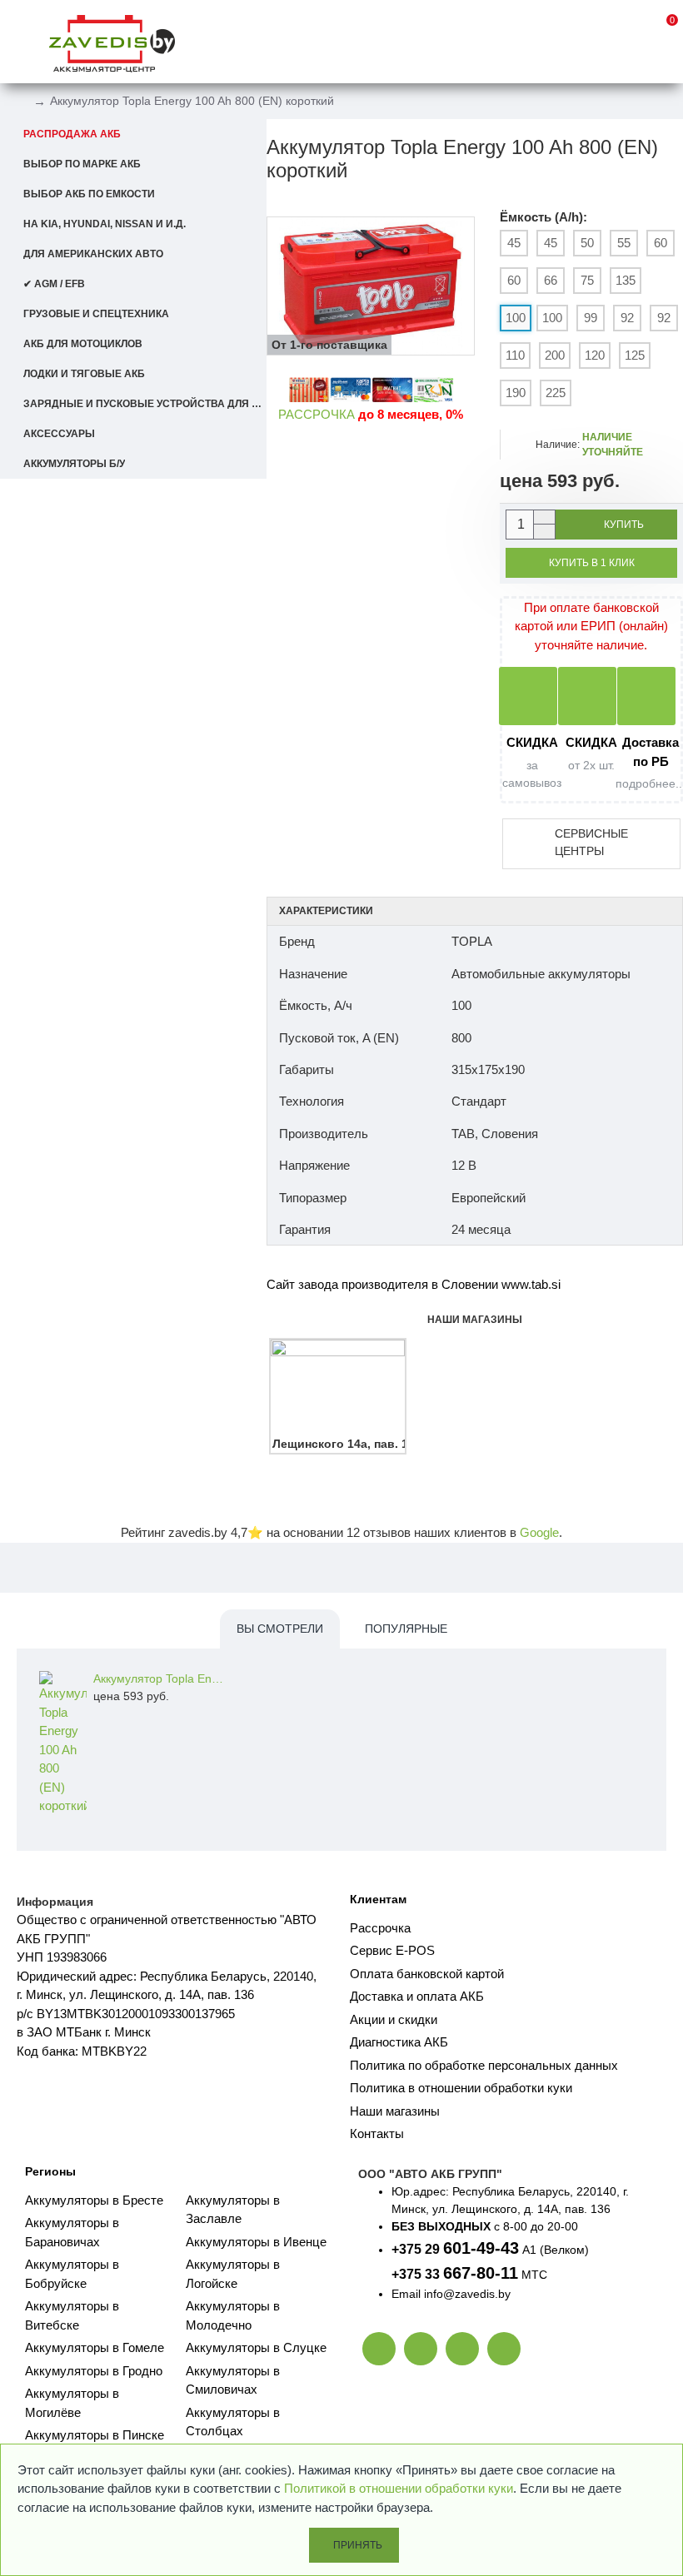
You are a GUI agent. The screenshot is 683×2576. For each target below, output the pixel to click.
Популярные (406, 1629)
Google (539, 1532)
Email (406, 2294)
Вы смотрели (280, 1629)
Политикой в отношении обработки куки (399, 2488)
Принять (358, 2545)
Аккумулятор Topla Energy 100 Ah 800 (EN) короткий (161, 1678)
